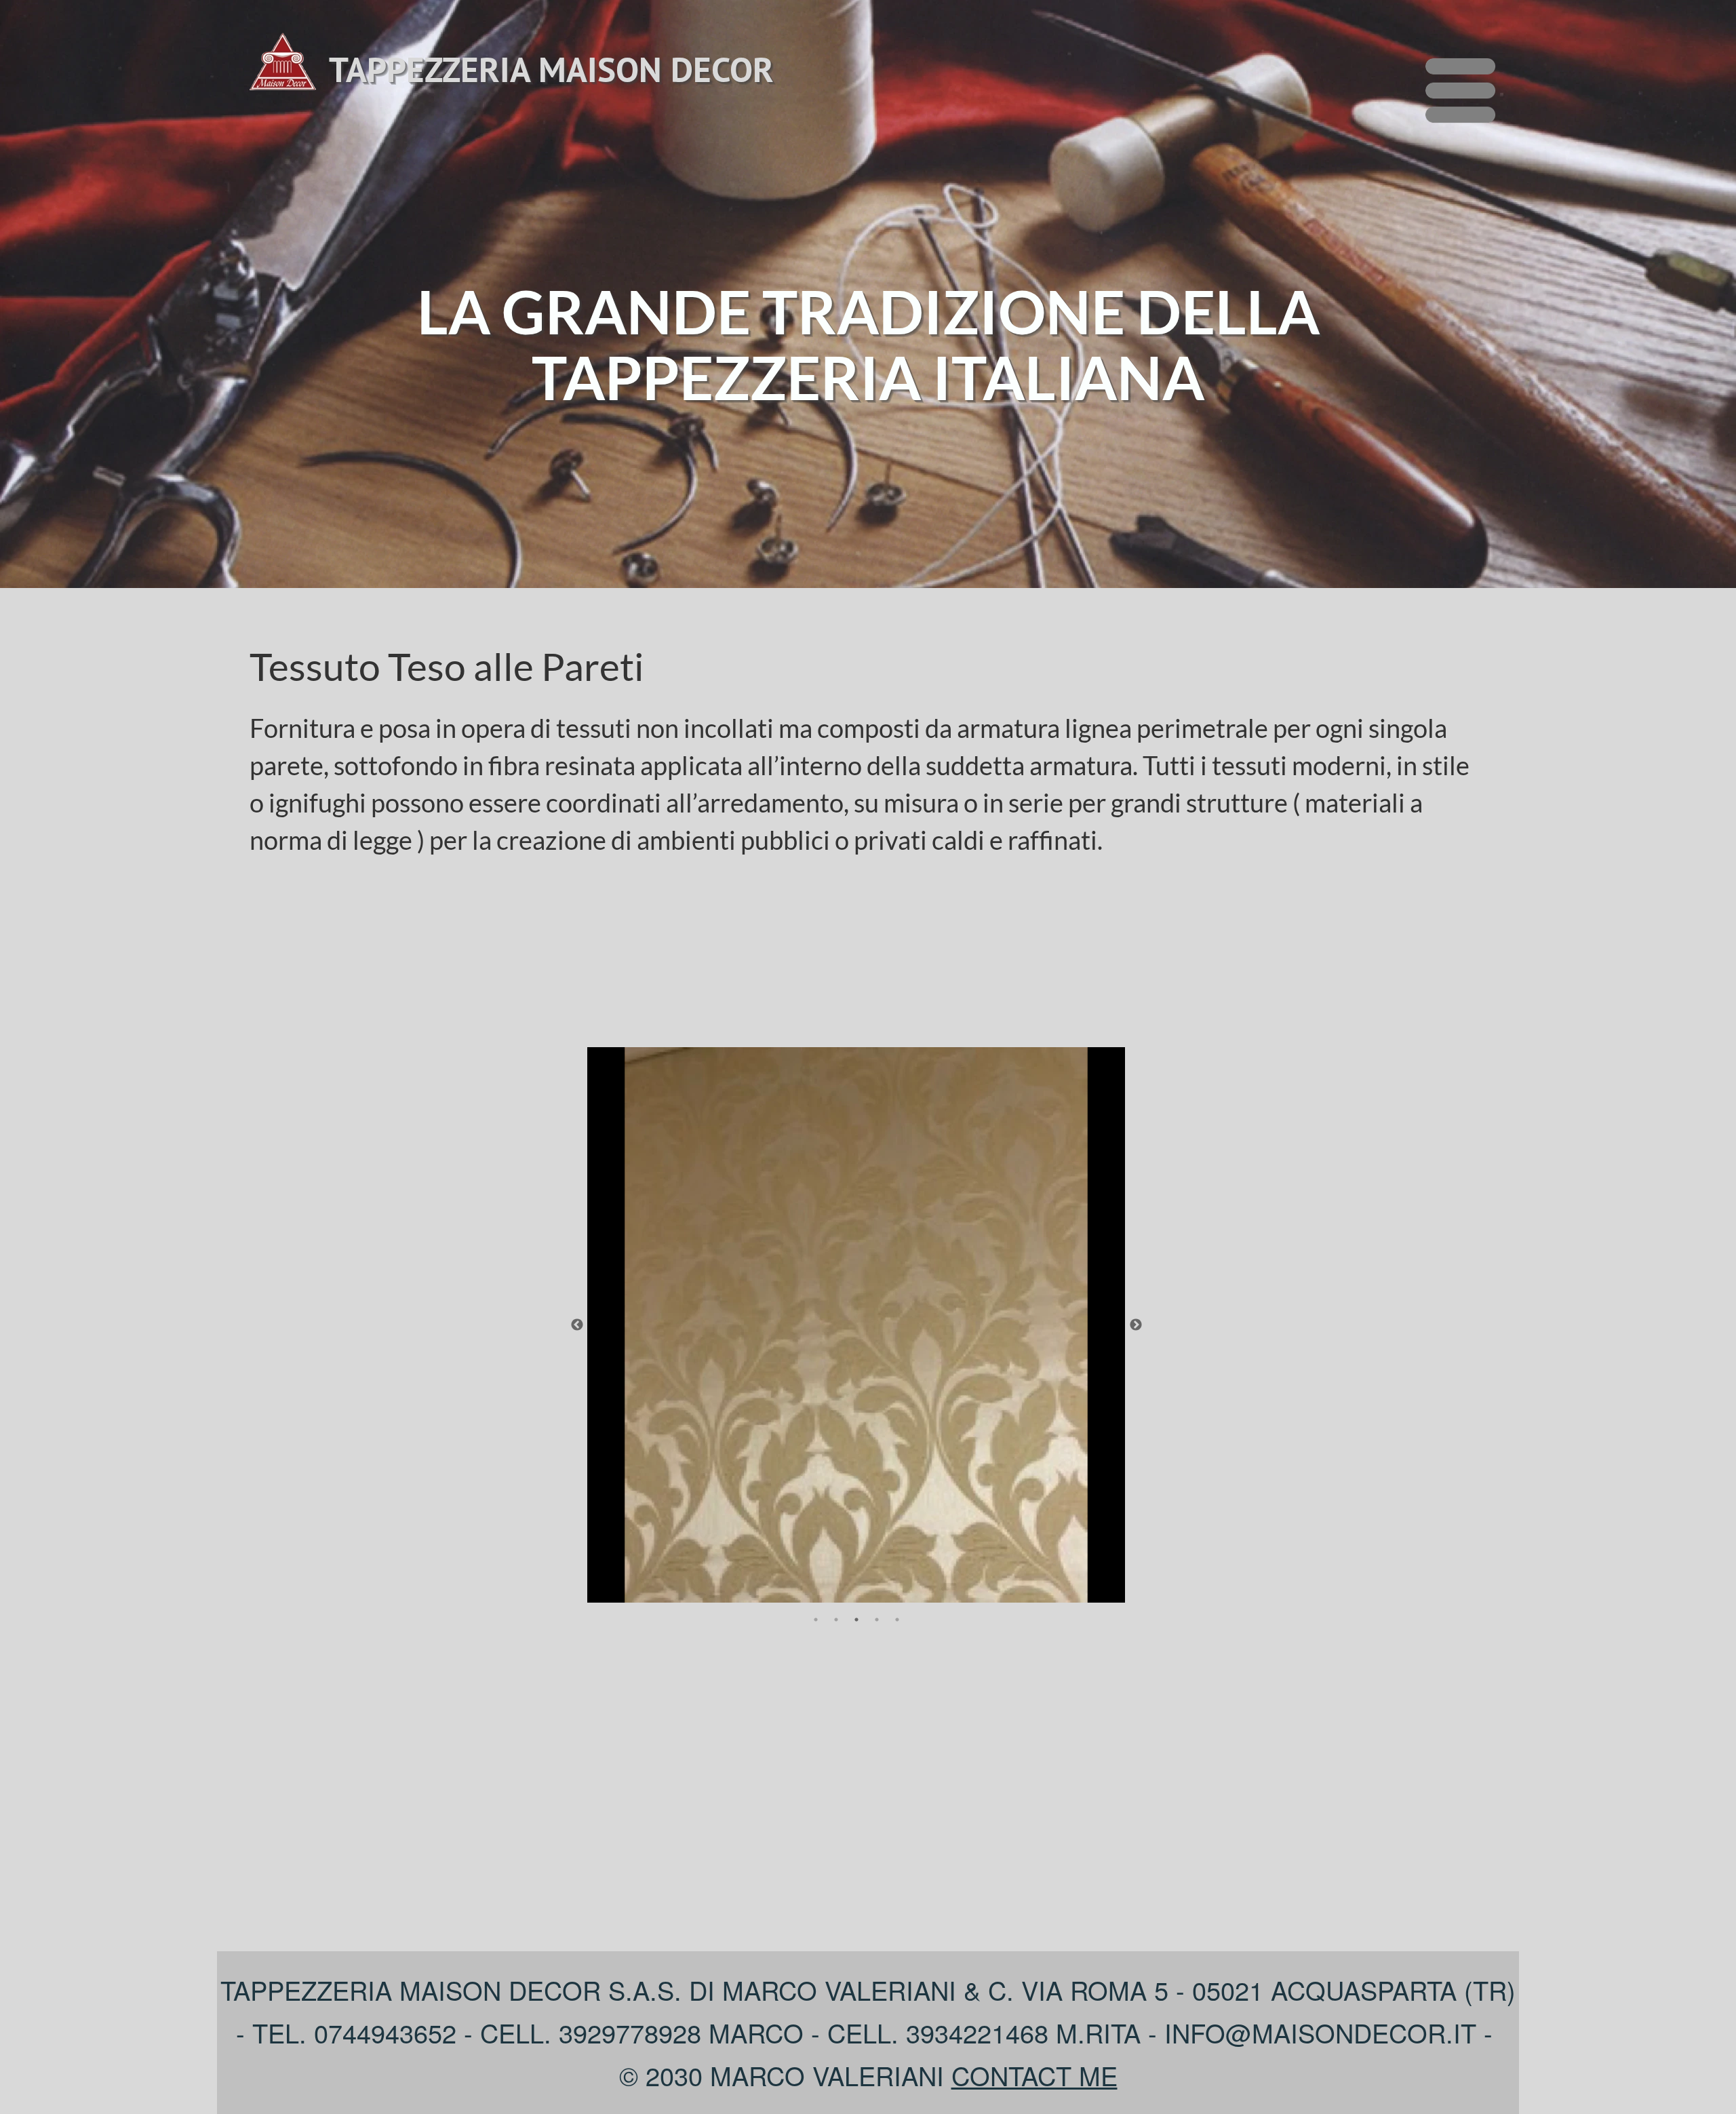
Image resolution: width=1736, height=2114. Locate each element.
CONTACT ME (1034, 2075)
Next (1136, 1325)
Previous (577, 1325)
